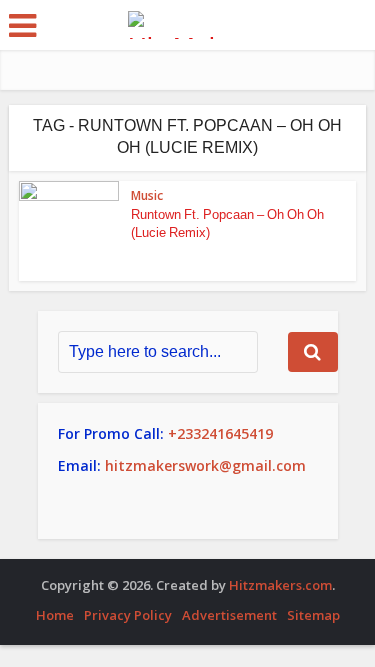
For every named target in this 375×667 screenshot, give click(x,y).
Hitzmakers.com (280, 585)
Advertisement (229, 615)
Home (55, 615)
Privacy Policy (128, 615)
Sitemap (313, 615)
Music (147, 195)
